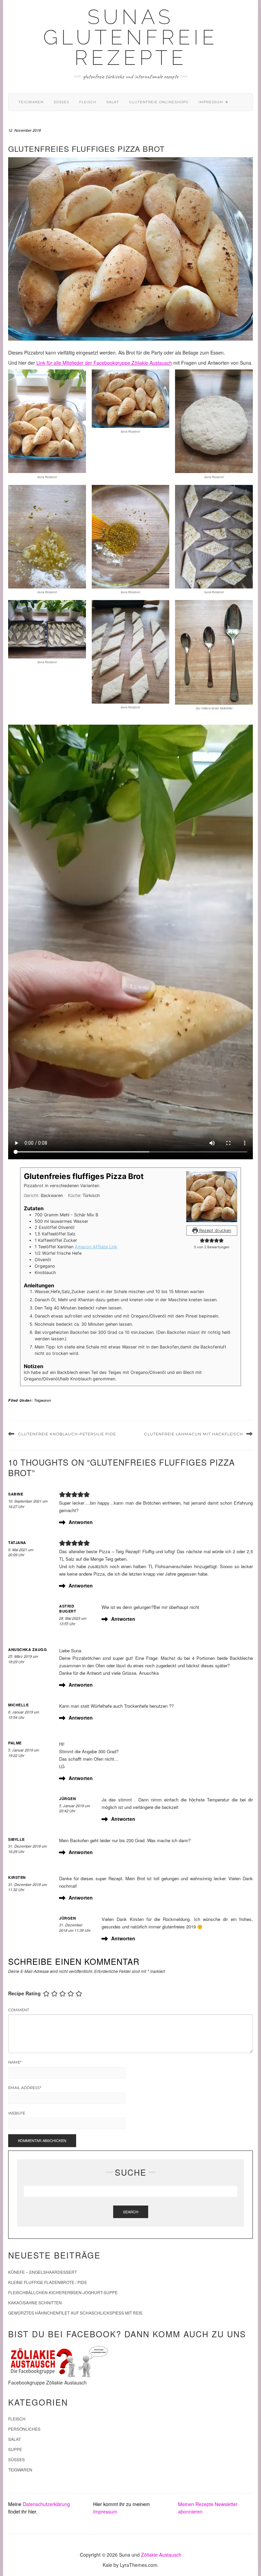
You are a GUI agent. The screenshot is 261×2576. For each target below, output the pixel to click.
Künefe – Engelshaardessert (42, 2272)
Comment (19, 2010)
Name (15, 2062)
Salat (113, 102)
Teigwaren (31, 102)
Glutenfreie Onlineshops (159, 102)
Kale (107, 2565)
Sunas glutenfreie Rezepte (130, 37)
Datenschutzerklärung (46, 2504)
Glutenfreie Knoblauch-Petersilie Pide (67, 1434)
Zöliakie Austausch (161, 2555)
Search (131, 2212)
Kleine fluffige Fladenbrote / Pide (48, 2282)
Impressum (212, 102)
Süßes (61, 102)
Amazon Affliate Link (96, 1247)
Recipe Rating (24, 1993)
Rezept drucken (214, 1230)
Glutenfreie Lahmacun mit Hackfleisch (194, 1434)
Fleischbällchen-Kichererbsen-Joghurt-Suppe (63, 2292)
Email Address (25, 2088)
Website (17, 2113)
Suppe (15, 2449)
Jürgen (67, 1799)
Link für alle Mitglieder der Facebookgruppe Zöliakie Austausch (104, 363)
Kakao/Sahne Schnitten (35, 2302)
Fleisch (88, 102)
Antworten (81, 1522)
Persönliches (24, 2429)
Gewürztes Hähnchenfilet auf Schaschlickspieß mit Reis (75, 2313)
